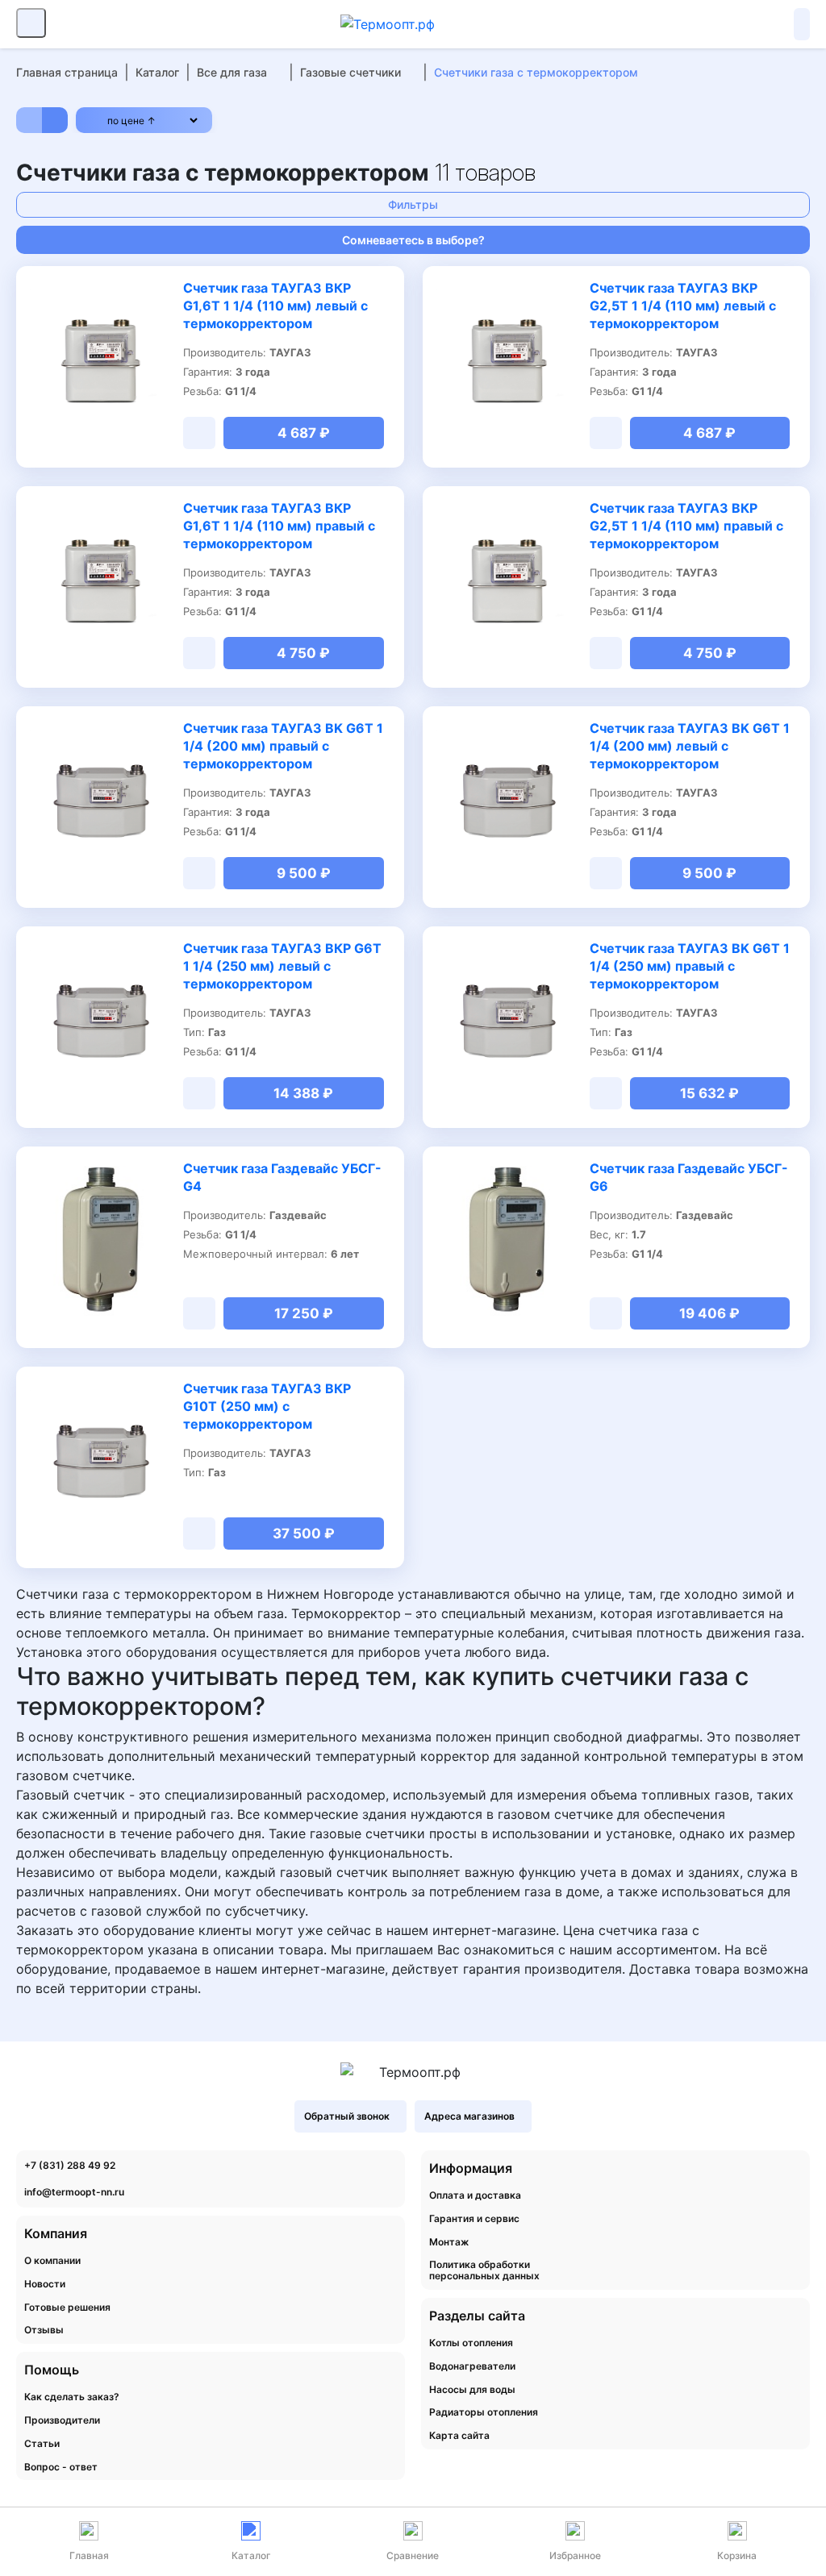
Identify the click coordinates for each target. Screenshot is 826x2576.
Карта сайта (459, 2436)
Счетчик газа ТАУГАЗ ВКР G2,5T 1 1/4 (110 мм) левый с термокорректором (683, 306)
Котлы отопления (471, 2343)
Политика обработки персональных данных (484, 2270)
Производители (62, 2420)
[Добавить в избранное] (161, 289)
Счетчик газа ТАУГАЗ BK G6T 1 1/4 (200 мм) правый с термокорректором (283, 746)
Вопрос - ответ (61, 2467)
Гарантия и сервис (474, 2219)
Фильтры (413, 204)
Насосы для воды (472, 2390)
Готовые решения (67, 2308)
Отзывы (44, 2330)
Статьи (42, 2444)
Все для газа (232, 72)
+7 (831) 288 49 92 (70, 2165)
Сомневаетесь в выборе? (413, 240)
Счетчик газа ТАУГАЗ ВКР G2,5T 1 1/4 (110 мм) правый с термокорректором (686, 526)
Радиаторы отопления (484, 2412)
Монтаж (449, 2242)
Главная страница (67, 72)
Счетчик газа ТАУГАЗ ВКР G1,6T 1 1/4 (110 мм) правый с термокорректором (279, 526)
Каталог (157, 72)
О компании (52, 2261)
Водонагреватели (472, 2366)
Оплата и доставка (475, 2195)
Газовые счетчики (350, 72)
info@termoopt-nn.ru (74, 2192)
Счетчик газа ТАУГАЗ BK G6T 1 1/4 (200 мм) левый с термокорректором (690, 746)
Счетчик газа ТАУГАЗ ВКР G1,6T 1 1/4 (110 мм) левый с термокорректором (275, 306)
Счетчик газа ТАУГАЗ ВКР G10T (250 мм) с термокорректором (267, 1406)
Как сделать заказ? (72, 2397)
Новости (45, 2284)
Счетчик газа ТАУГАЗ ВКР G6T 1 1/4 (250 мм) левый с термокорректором (282, 966)
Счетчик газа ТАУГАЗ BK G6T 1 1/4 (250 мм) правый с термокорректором (690, 966)
